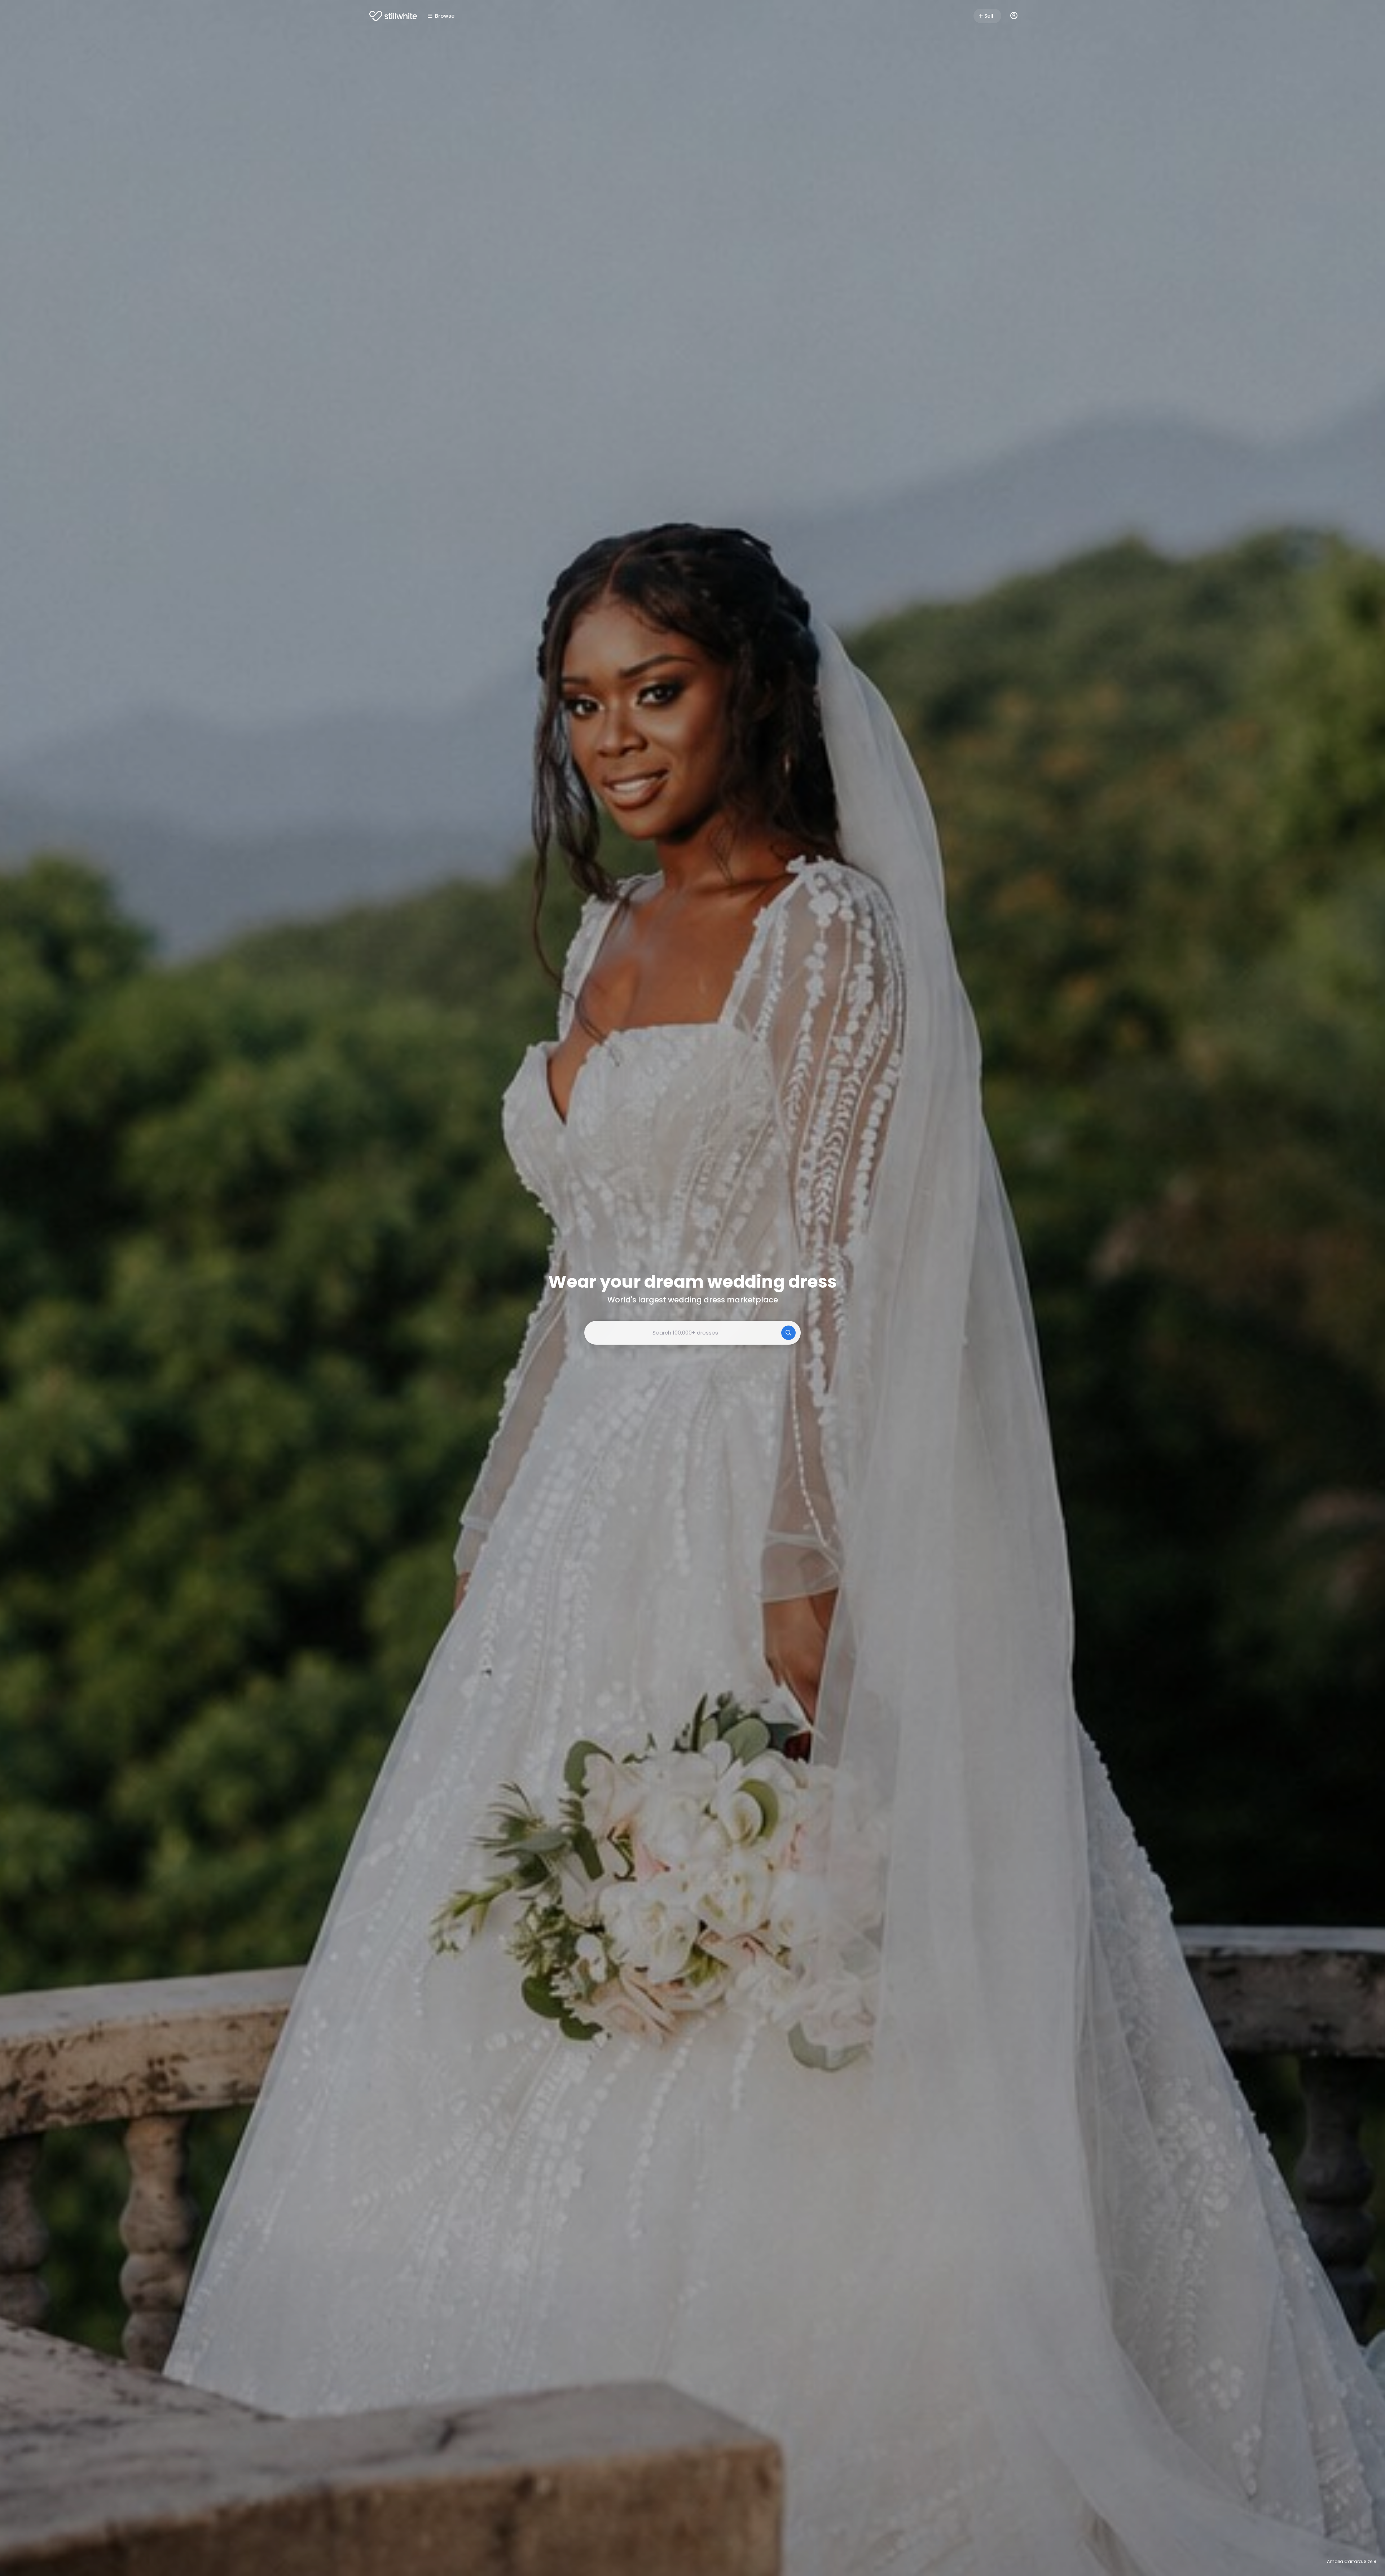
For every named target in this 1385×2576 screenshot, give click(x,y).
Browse (445, 16)
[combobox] (692, 1333)
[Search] (788, 1333)
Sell (989, 16)
